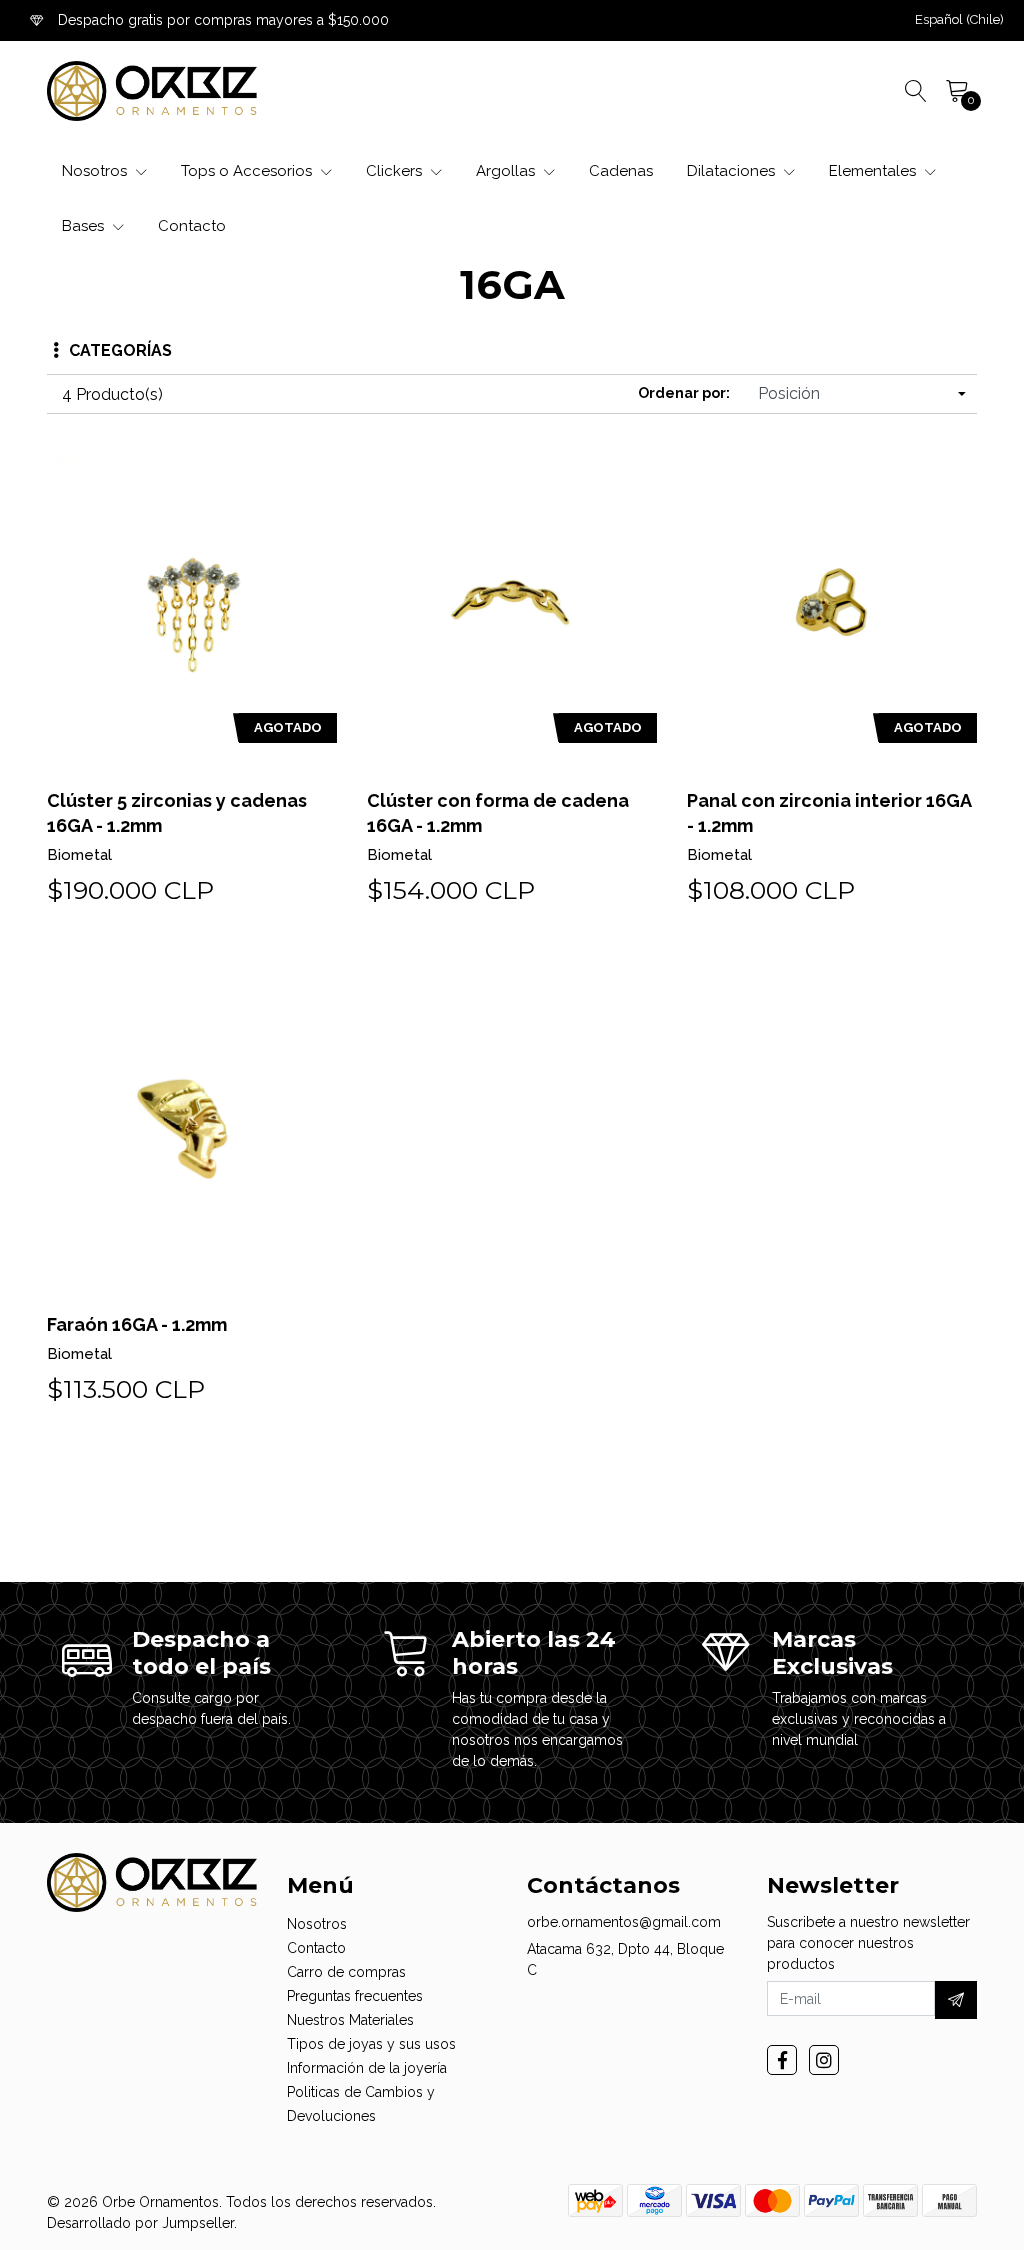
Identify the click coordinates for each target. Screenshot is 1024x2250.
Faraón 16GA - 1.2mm (137, 1324)
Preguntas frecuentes (355, 1996)
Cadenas (621, 171)
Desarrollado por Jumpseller (140, 2223)
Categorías (120, 350)
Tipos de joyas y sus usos (371, 2044)
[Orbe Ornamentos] (152, 91)
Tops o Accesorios (248, 171)
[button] (959, 20)
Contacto (192, 226)
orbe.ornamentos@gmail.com (624, 1922)
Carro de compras (346, 1972)
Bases (85, 226)
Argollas (507, 171)
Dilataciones (733, 171)
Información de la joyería (367, 2068)
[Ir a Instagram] (824, 2060)
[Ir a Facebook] (782, 2060)
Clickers (396, 171)
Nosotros (96, 171)
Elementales (874, 171)
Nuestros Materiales (350, 2020)
